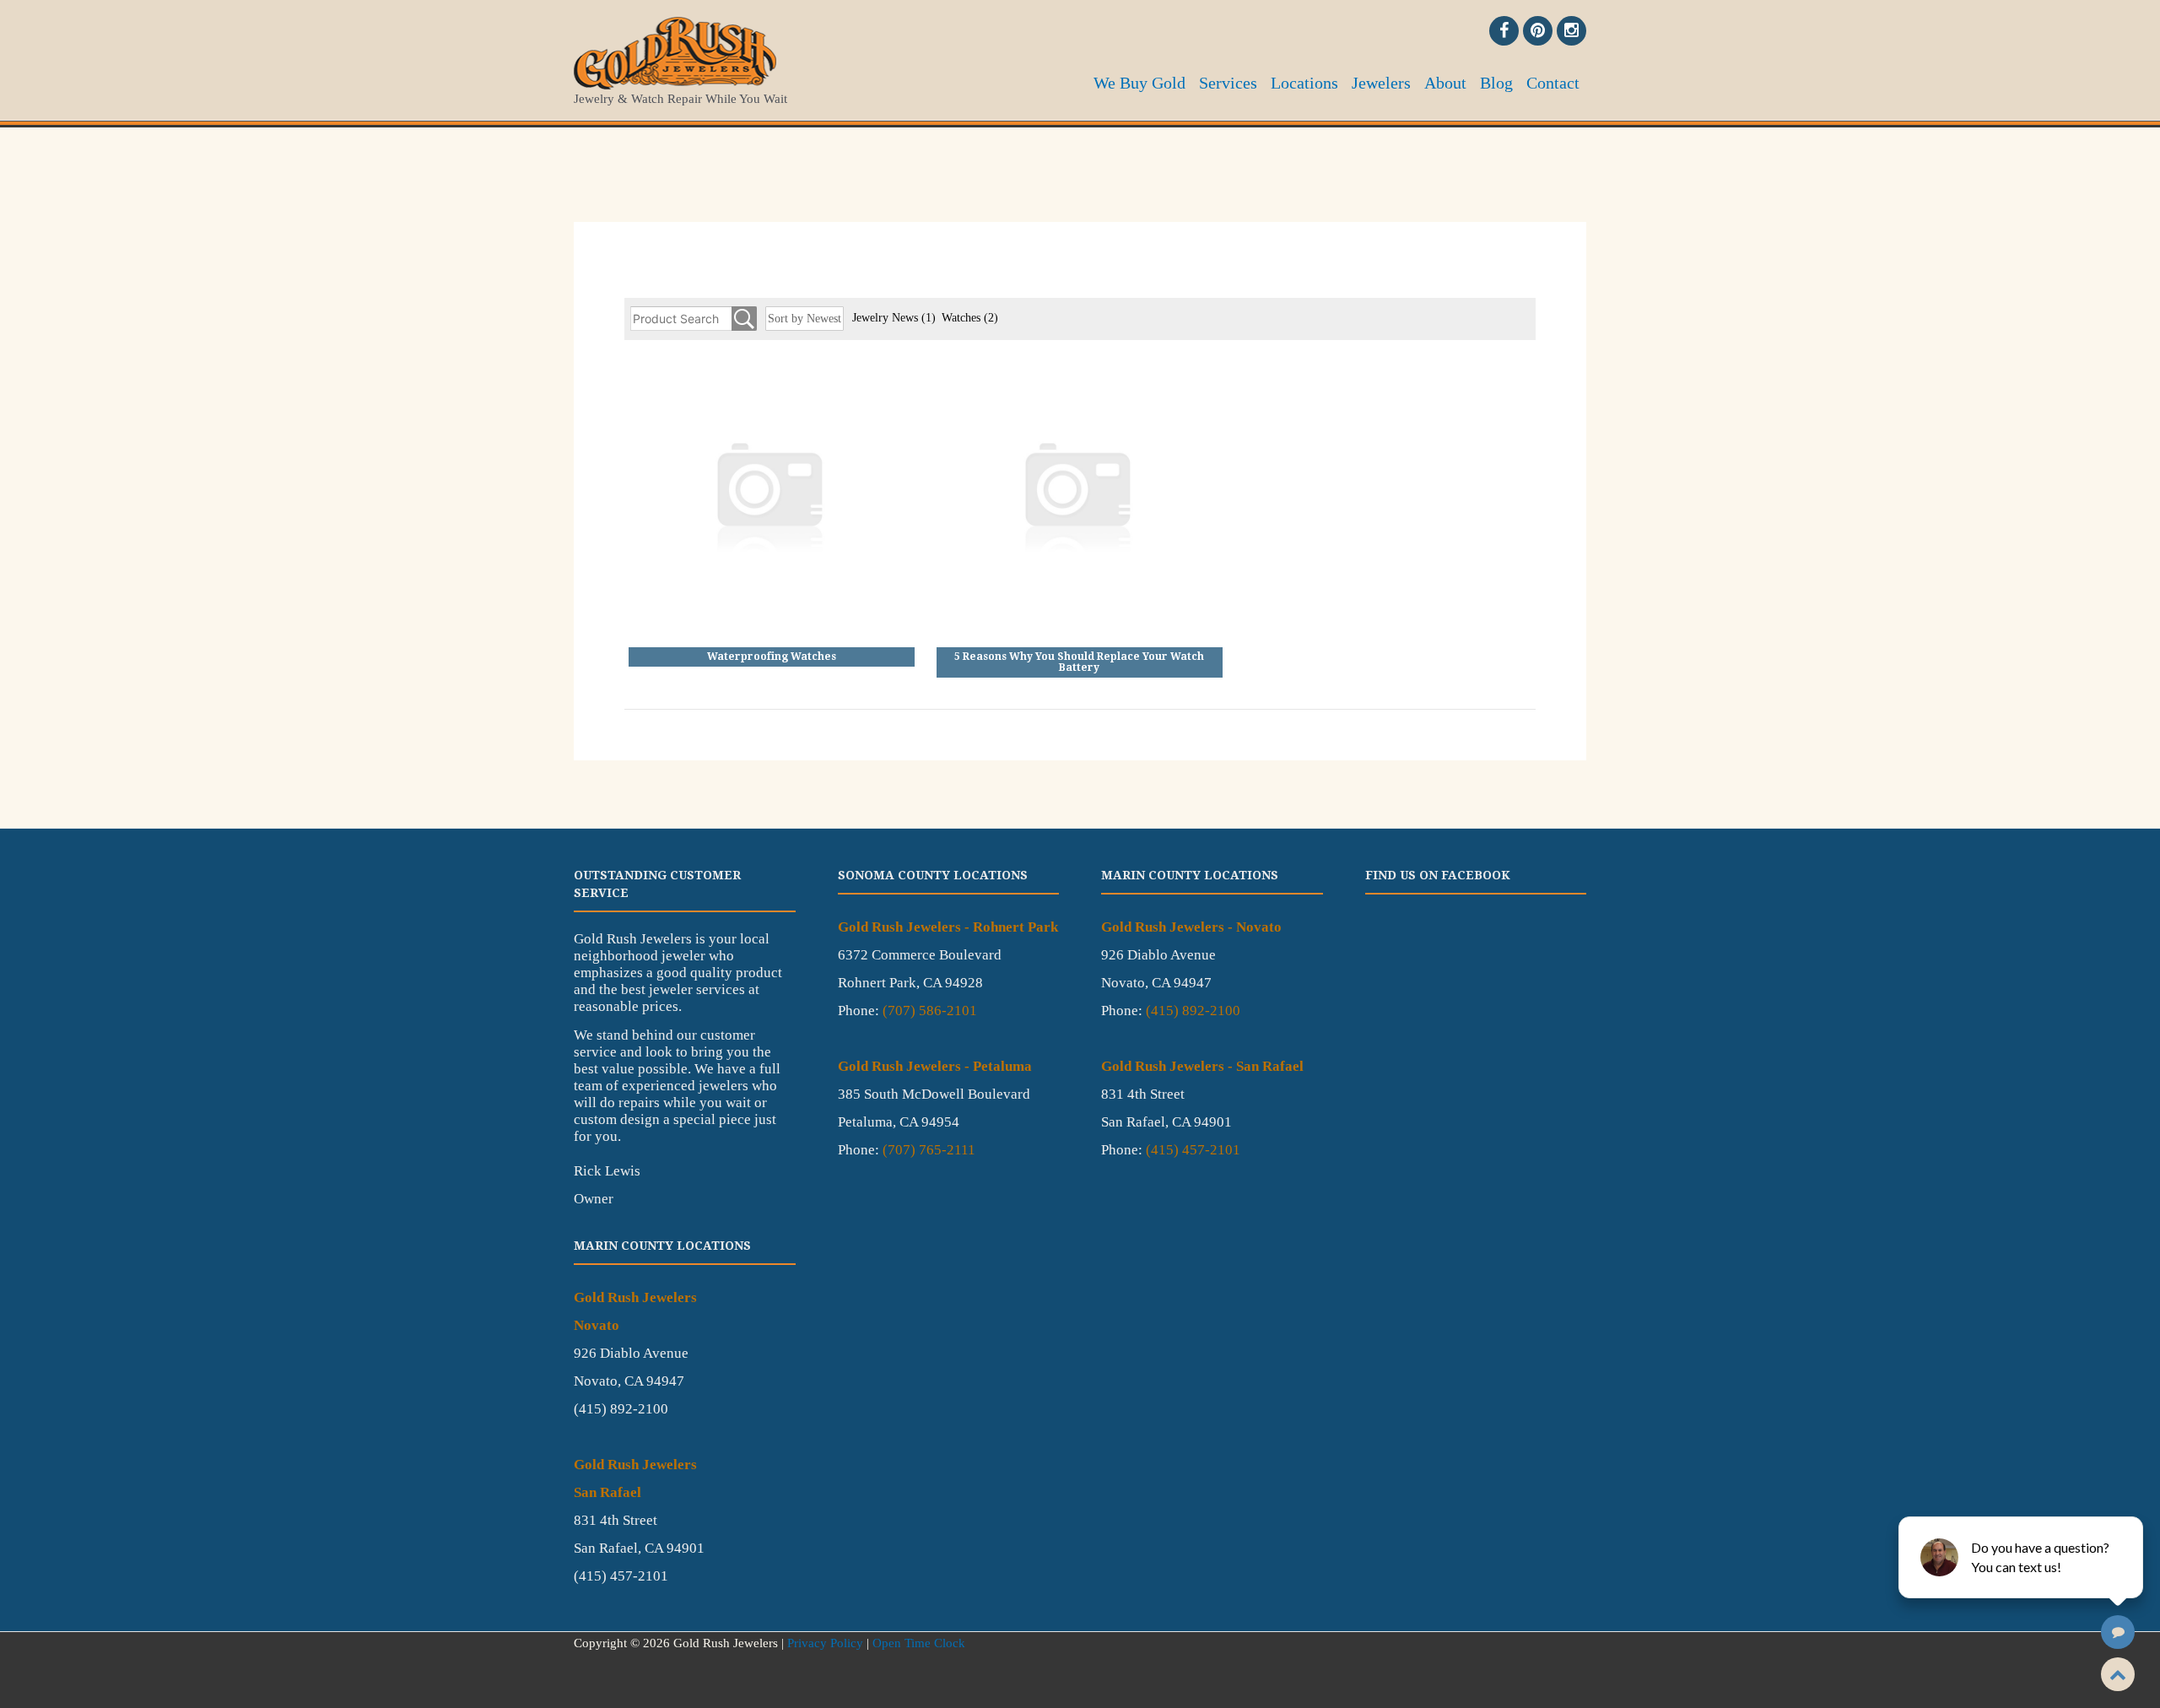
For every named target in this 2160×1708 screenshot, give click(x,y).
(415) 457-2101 (1193, 1150)
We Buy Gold (1139, 83)
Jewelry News (894, 318)
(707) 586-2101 (930, 1011)
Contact (1553, 83)
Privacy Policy (825, 1643)
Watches (970, 318)
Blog (1496, 83)
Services (1228, 83)
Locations (1304, 83)
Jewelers (1381, 83)
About (1445, 83)
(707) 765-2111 (929, 1150)
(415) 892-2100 (1193, 1011)
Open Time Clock (919, 1643)
